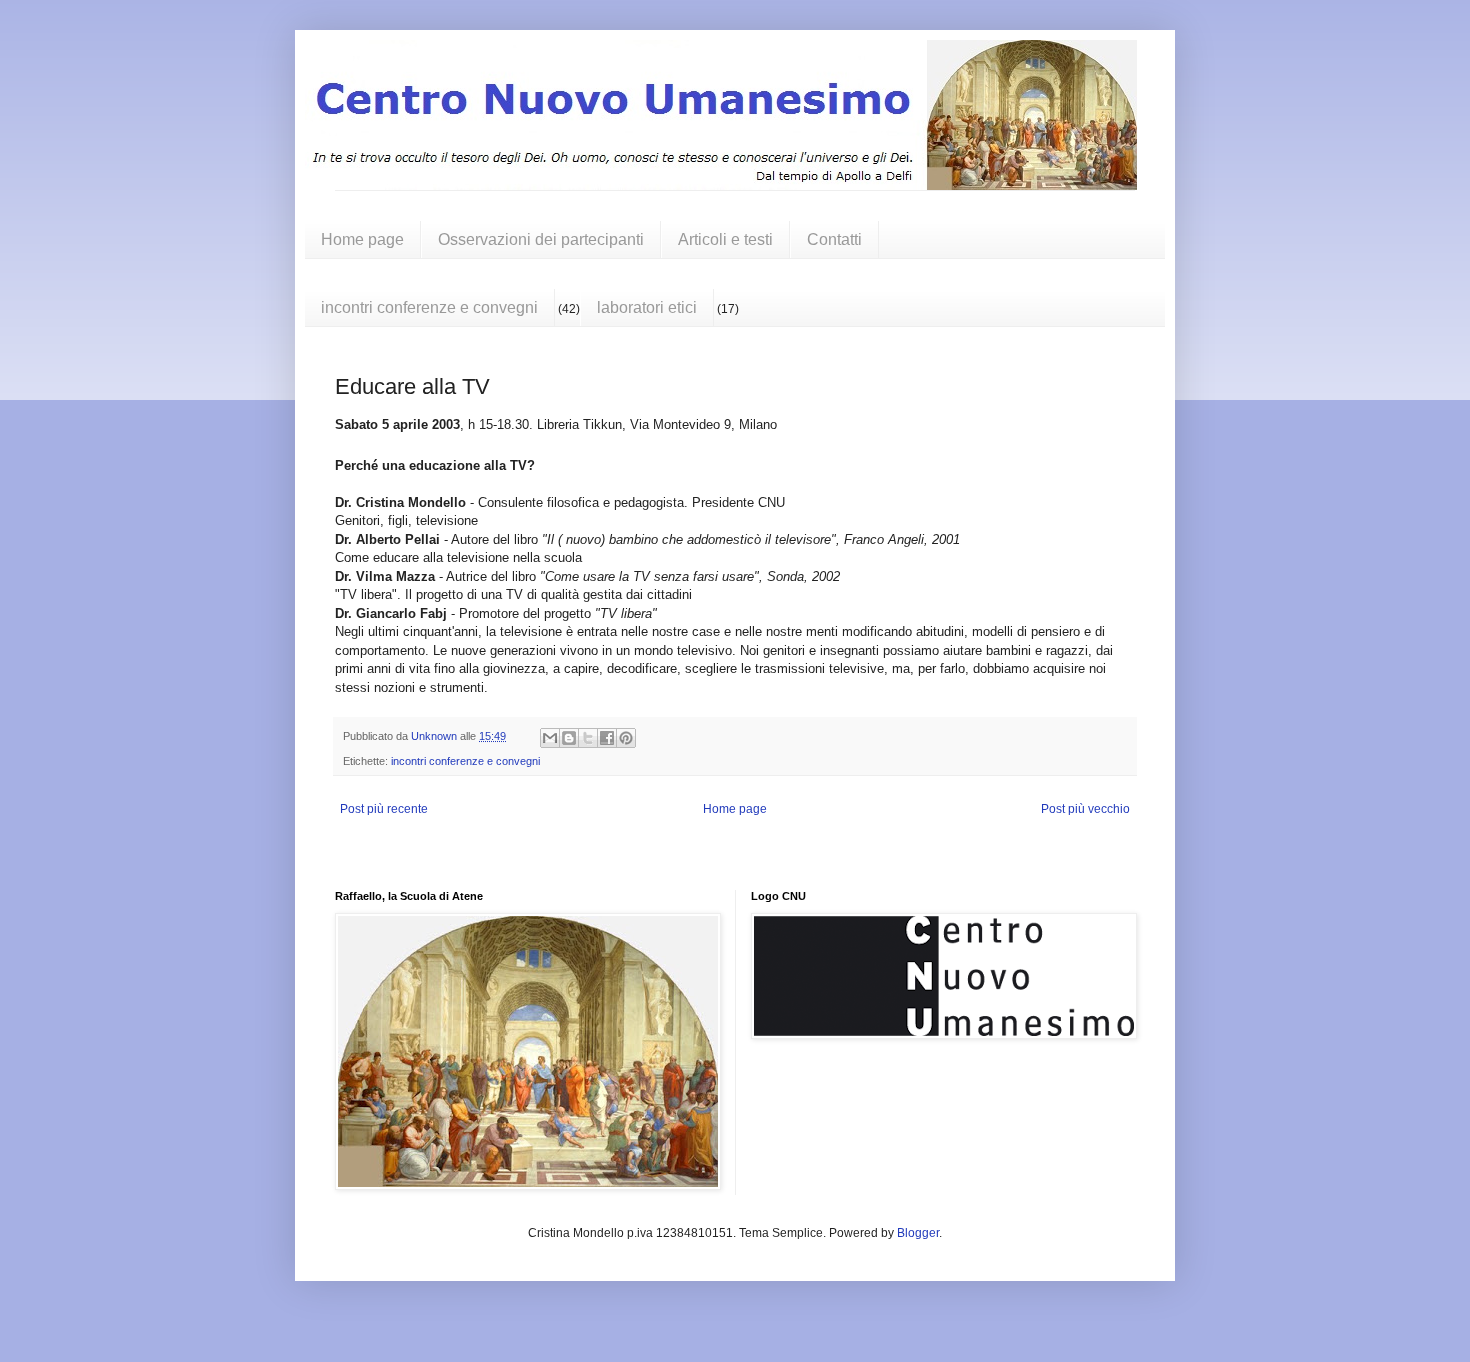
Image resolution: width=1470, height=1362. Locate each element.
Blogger (918, 1233)
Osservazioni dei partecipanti (541, 239)
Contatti (834, 239)
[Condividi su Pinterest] (626, 738)
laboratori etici (647, 307)
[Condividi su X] (588, 738)
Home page (362, 239)
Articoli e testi (725, 239)
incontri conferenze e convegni (429, 307)
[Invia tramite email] (550, 738)
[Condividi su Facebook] (607, 738)
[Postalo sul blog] (569, 738)
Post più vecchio (1085, 809)
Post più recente (384, 809)
